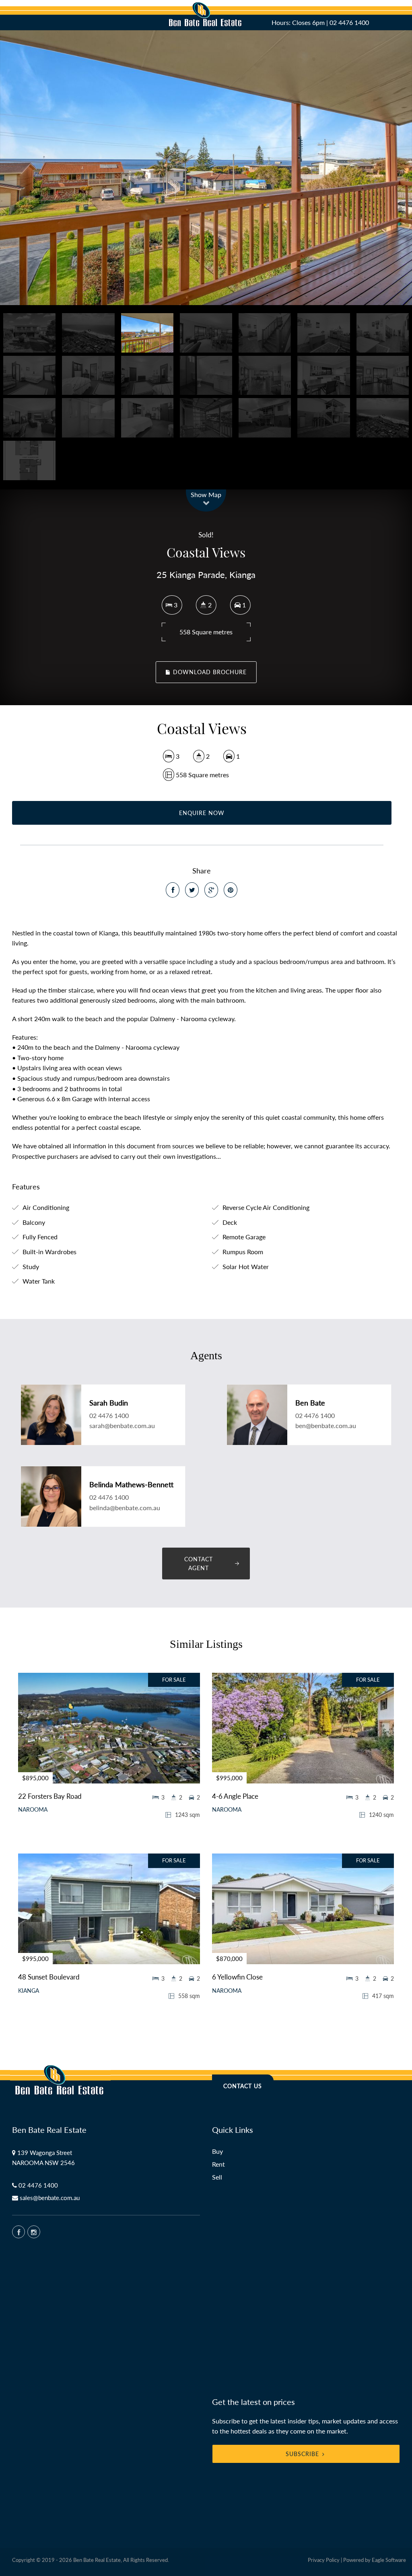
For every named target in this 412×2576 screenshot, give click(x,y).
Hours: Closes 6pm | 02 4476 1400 (320, 22)
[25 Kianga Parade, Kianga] (206, 168)
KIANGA (29, 1991)
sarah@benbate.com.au (122, 1425)
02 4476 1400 (109, 1415)
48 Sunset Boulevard (49, 1977)
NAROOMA (33, 1810)
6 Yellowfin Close (237, 1977)
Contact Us (243, 2086)
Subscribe (302, 2454)
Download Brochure (209, 672)
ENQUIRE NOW (202, 813)
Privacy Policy (324, 2560)
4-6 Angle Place (235, 1796)
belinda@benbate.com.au (125, 1508)
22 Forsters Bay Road (50, 1796)
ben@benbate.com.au (326, 1425)
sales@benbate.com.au (50, 2198)
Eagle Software (389, 2560)
